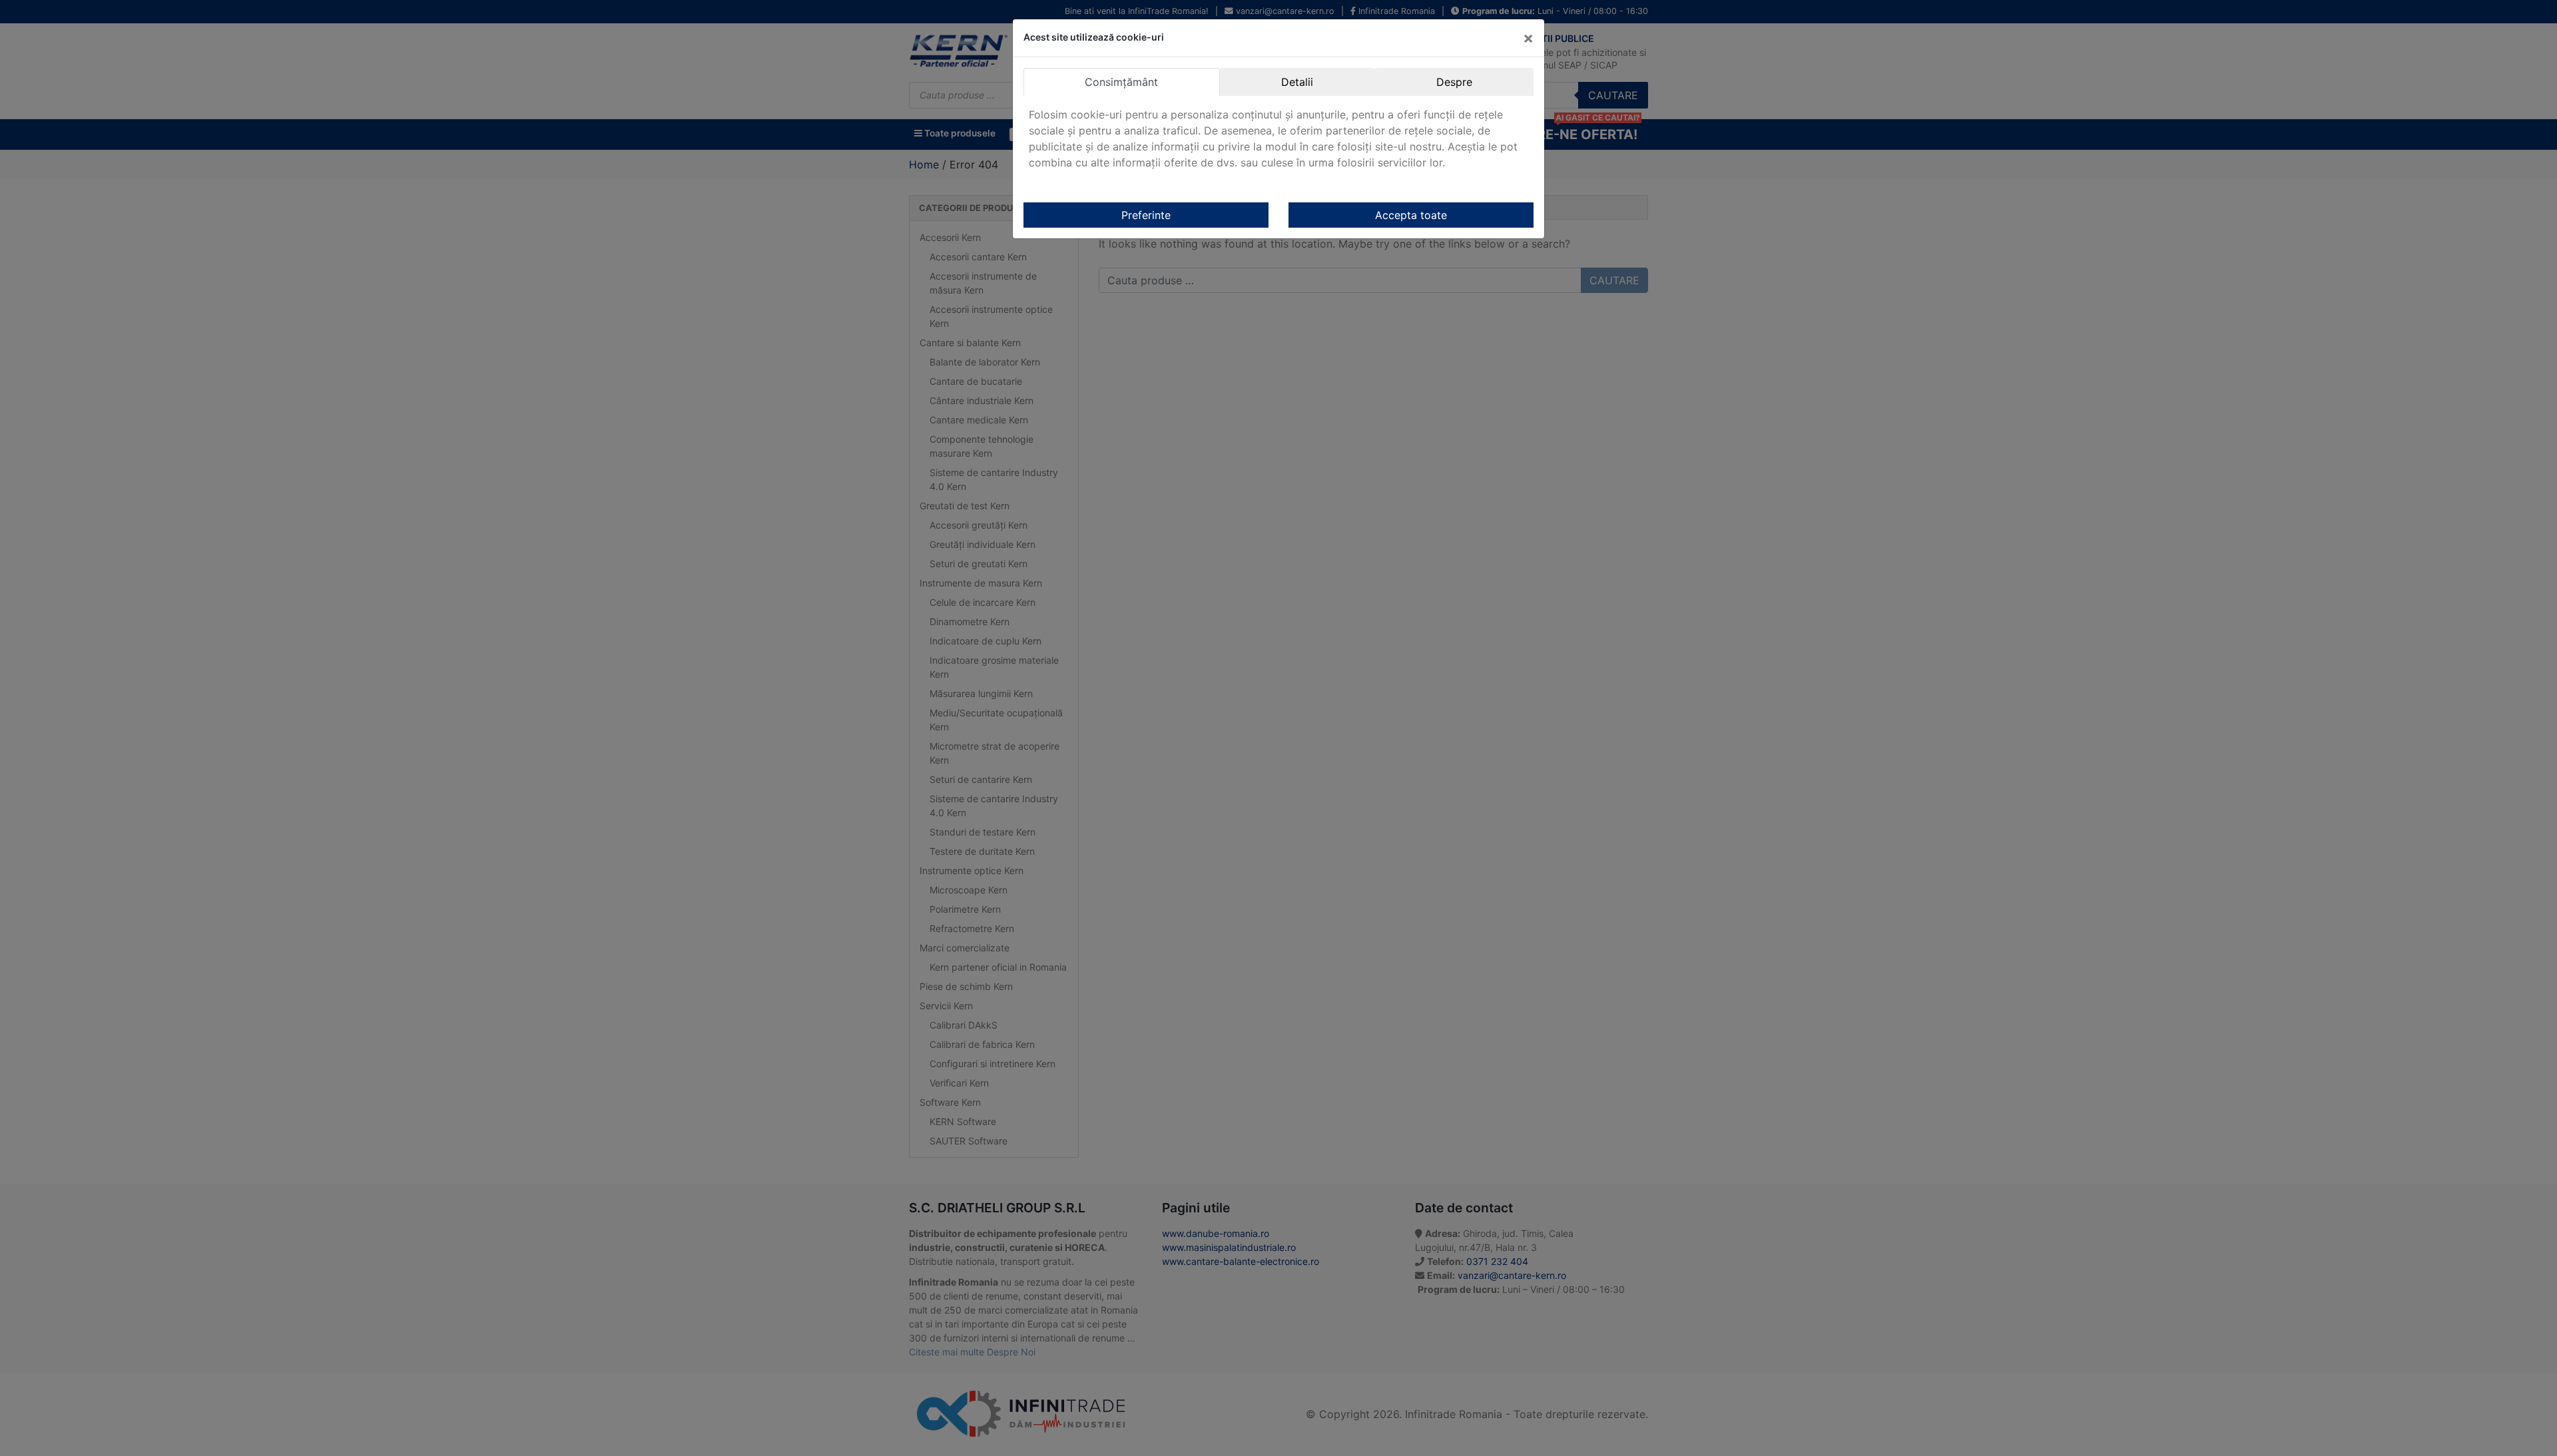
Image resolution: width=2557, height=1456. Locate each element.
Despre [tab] (1454, 82)
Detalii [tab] (1297, 82)
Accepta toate (1411, 215)
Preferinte (1146, 215)
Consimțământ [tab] (1121, 82)
